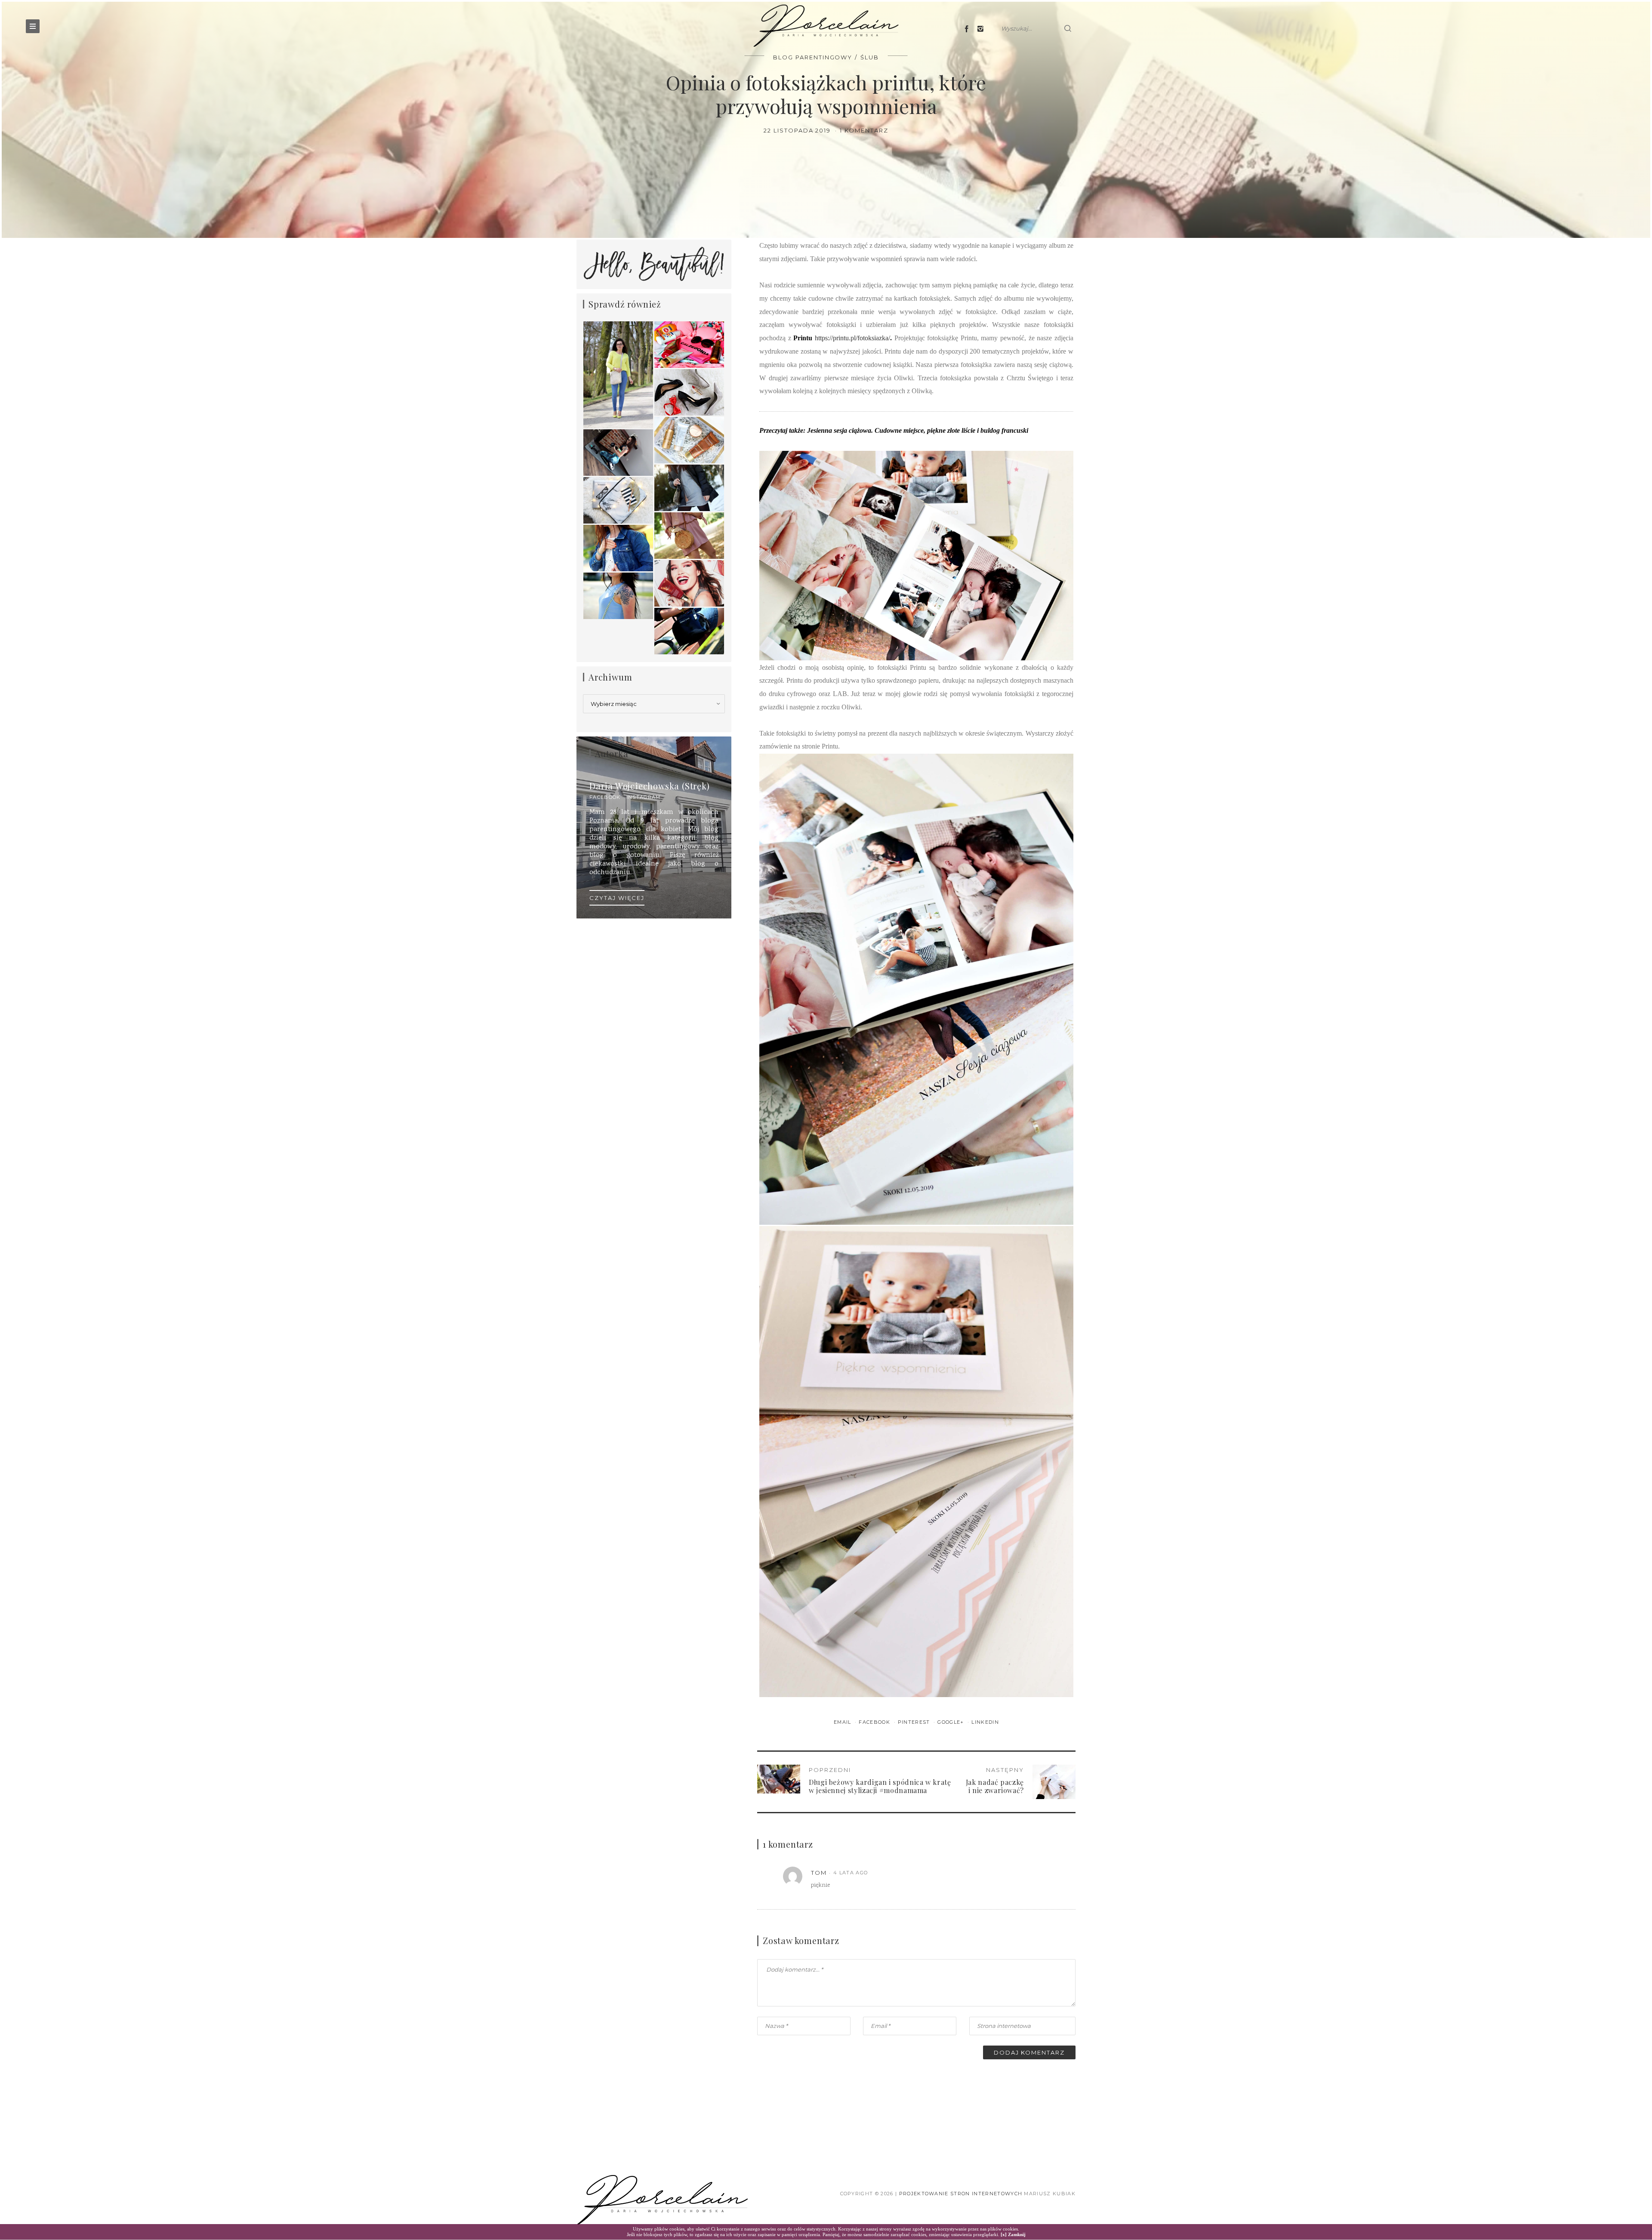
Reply (1041, 1873)
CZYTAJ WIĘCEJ (617, 898)
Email (843, 1722)
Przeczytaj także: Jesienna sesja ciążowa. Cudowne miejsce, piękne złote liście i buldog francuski (894, 430)
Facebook (875, 1722)
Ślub (870, 57)
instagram (644, 797)
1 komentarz (864, 130)
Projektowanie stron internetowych (961, 2194)
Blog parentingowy (813, 57)
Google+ (952, 1722)
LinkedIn (985, 1722)
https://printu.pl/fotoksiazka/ (852, 338)
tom (819, 1873)
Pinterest (915, 1722)
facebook (605, 797)
